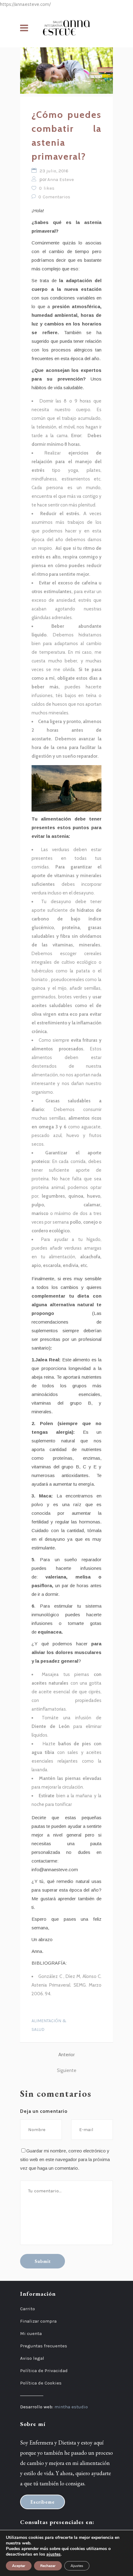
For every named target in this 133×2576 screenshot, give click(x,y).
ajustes (54, 2554)
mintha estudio (71, 2407)
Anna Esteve (61, 179)
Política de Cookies (41, 2383)
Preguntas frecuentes (44, 2346)
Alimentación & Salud (49, 2025)
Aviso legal (32, 2358)
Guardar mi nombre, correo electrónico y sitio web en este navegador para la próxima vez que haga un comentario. (65, 2159)
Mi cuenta (31, 2333)
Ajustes (77, 2566)
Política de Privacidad (44, 2371)
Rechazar (48, 2566)
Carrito (28, 2309)
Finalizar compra (38, 2321)
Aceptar (19, 2566)
